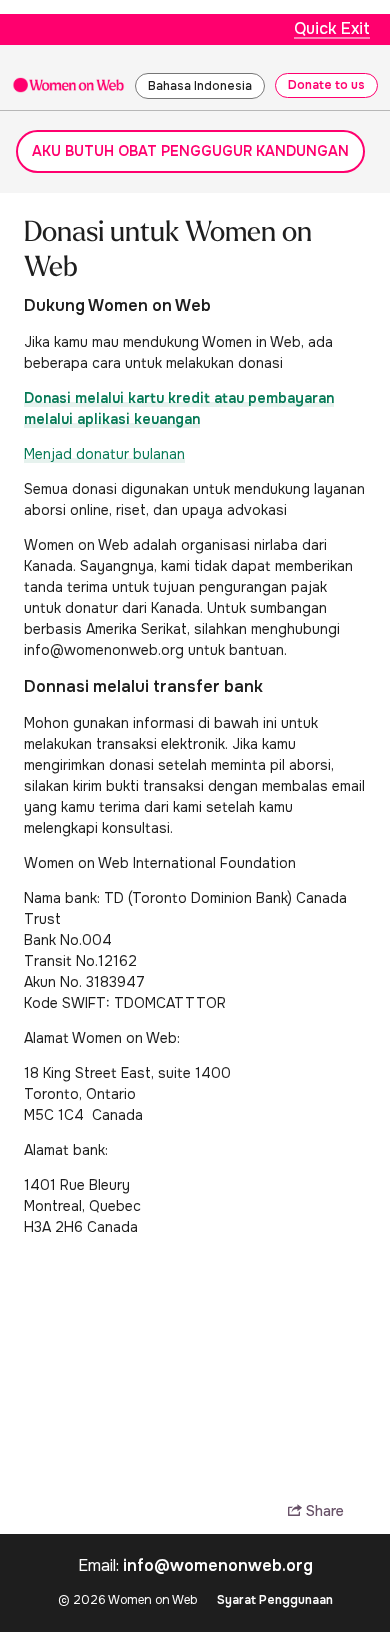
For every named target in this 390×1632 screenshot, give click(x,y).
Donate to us (326, 85)
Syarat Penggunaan (275, 1600)
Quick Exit (332, 28)
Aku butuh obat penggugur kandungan (190, 151)
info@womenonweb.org (218, 1565)
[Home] (68, 84)
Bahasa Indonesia (200, 86)
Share (323, 1511)
